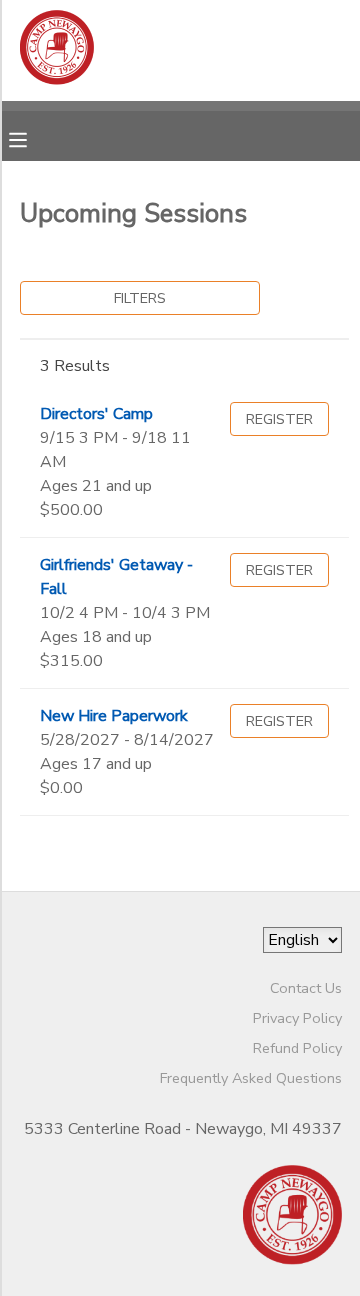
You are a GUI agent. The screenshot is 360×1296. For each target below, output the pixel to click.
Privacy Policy (297, 1018)
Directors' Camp (96, 414)
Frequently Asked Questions (251, 1078)
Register (279, 419)
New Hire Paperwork (114, 716)
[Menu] (33, 138)
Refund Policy (297, 1048)
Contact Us (306, 988)
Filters (140, 298)
